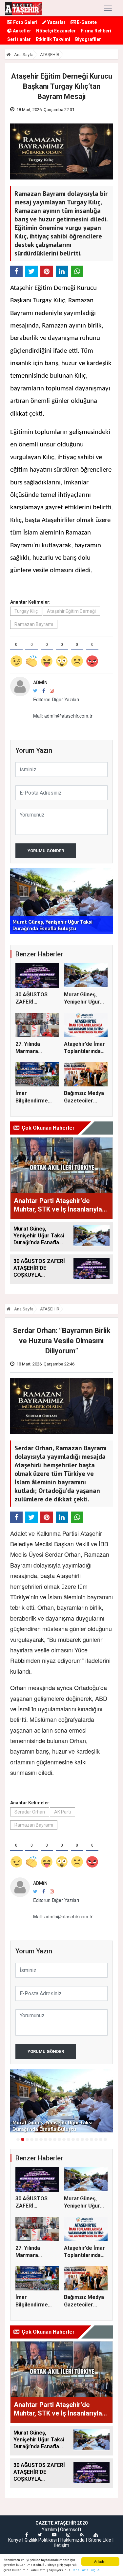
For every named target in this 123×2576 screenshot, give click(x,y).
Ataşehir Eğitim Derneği (71, 611)
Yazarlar (56, 22)
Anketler (21, 31)
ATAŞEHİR (50, 55)
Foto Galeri (25, 22)
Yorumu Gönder (46, 851)
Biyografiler (88, 39)
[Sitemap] (96, 2535)
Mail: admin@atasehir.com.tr (63, 716)
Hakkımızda (72, 2540)
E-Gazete (86, 22)
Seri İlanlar (19, 39)
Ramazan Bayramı (34, 624)
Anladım (100, 2561)
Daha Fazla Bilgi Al (86, 2570)
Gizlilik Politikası (41, 2540)
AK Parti (62, 1812)
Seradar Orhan (30, 1812)
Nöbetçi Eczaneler (56, 31)
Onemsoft (71, 2529)
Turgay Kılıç (26, 611)
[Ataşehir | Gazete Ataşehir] (23, 8)
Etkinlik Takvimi (53, 39)
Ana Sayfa (23, 55)
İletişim (62, 2545)
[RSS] (82, 2535)
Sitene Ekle (100, 2540)
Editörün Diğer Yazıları (56, 699)
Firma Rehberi (96, 31)
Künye (15, 2540)
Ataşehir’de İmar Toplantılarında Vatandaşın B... (84, 1051)
